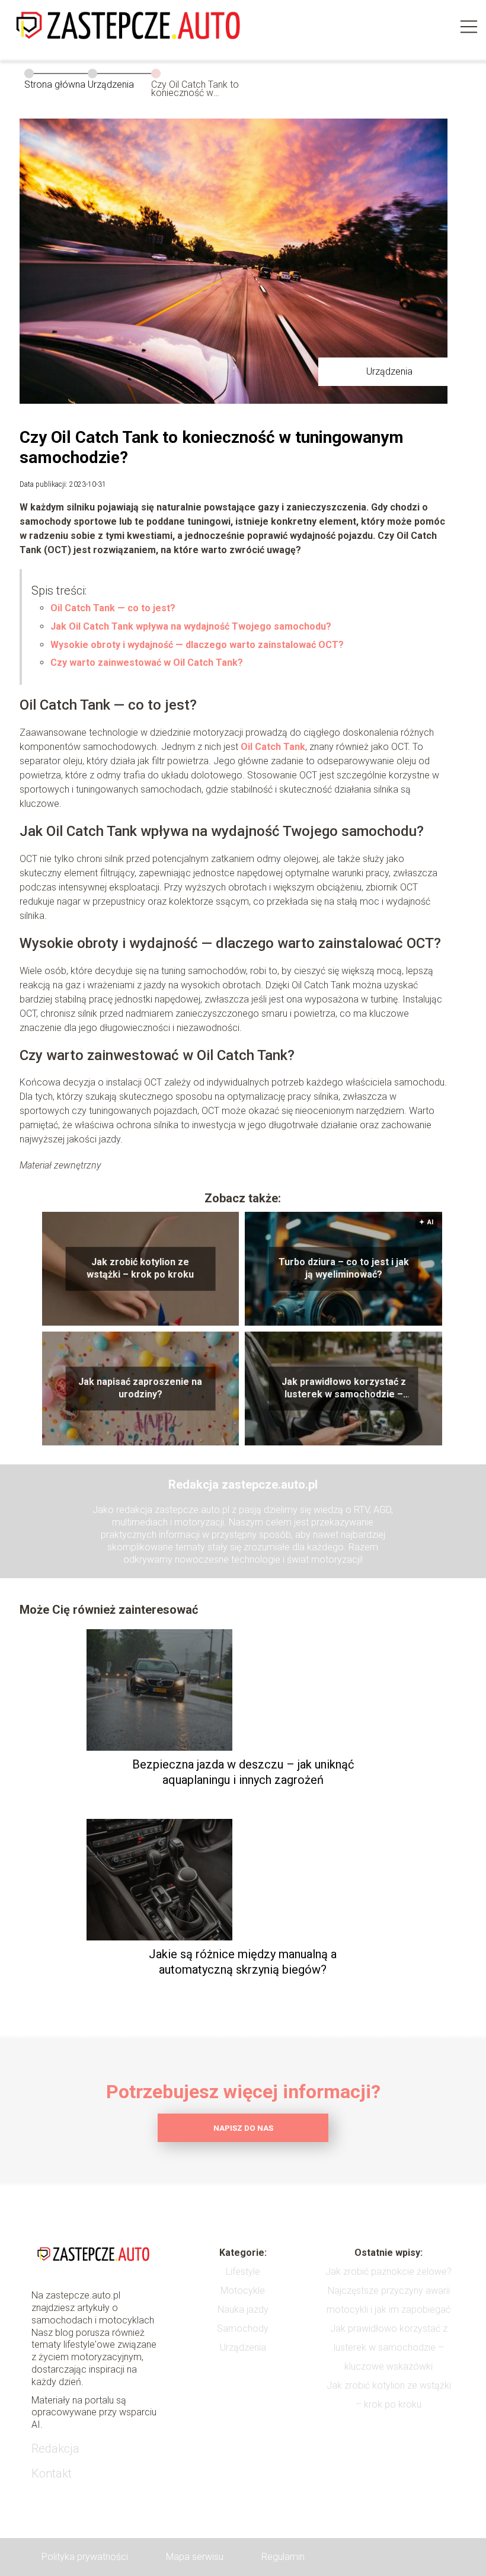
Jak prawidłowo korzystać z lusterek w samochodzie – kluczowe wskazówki (344, 1389)
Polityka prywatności (85, 2557)
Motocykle (243, 2291)
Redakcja (55, 2449)
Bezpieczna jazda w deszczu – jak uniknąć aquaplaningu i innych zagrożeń (243, 1772)
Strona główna (55, 84)
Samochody (243, 2328)
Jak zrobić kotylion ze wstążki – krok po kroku (140, 1269)
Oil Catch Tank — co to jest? (113, 608)
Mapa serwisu (195, 2557)
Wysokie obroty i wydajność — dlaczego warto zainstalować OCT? (197, 645)
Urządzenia (111, 84)
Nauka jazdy (243, 2310)
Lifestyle (243, 2272)
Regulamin (283, 2557)
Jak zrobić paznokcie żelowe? (389, 2272)
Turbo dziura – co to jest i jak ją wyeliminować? (344, 1269)
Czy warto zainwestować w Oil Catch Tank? (147, 663)
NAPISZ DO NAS (243, 2128)
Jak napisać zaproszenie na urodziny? (140, 1388)
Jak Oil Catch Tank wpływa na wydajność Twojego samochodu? (191, 626)
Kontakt (52, 2473)
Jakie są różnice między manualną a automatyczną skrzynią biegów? (243, 1962)
